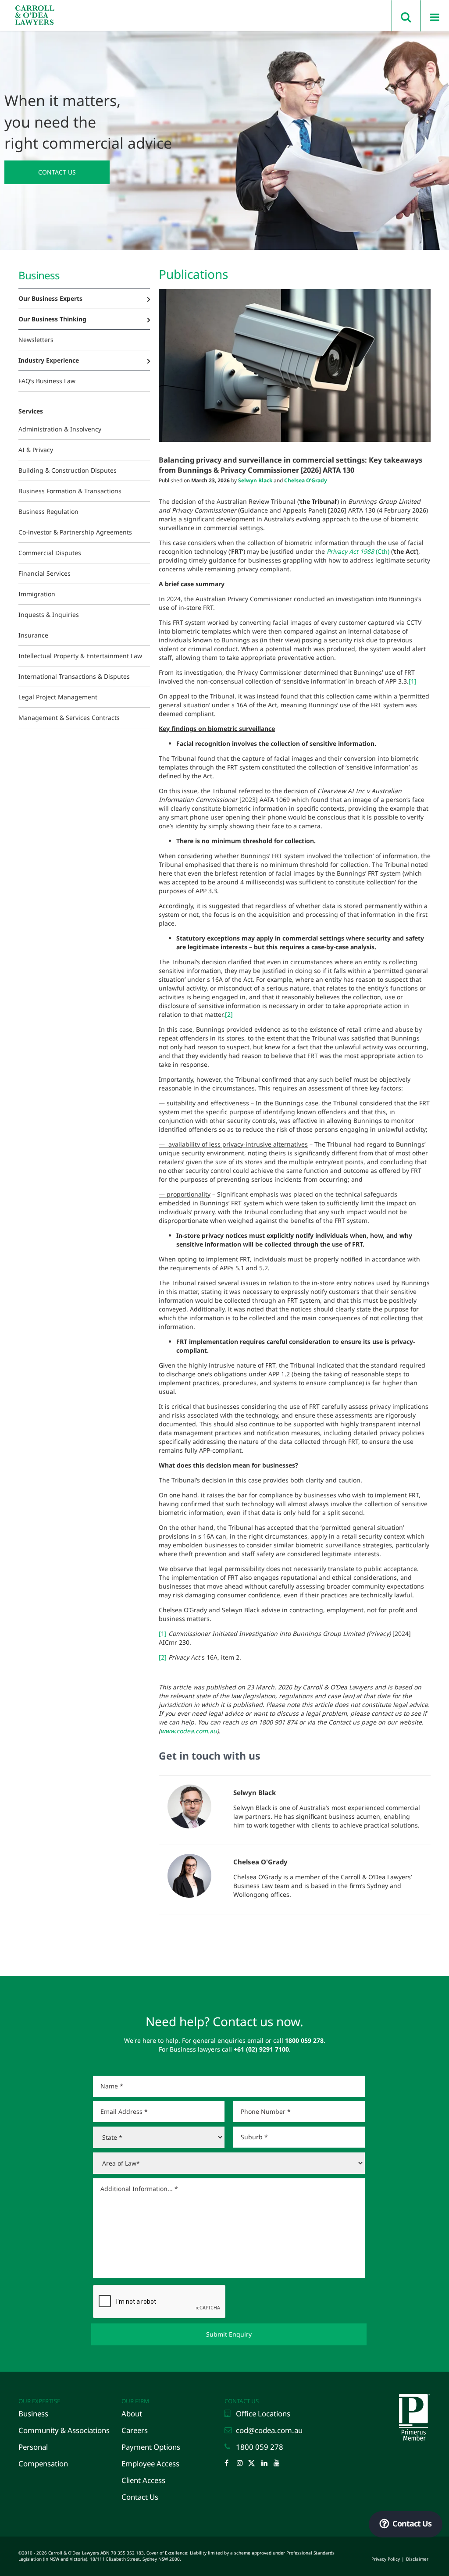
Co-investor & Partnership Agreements (75, 532)
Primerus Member (413, 2396)
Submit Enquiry (229, 2334)
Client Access (143, 2480)
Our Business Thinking (52, 319)
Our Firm (135, 2401)
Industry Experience (49, 360)
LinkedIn (267, 2464)
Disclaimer (417, 2559)
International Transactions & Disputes (74, 676)
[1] (413, 681)
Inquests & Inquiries (49, 615)
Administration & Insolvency (60, 429)
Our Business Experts (50, 298)
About (132, 2414)
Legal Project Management (58, 697)
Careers (135, 2430)
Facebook (230, 2464)
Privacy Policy (386, 2559)
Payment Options (151, 2447)
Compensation (43, 2464)
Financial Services (45, 573)
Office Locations (263, 2414)
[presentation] (160, 2302)
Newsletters (36, 340)
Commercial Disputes (50, 553)
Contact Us (57, 172)
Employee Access (150, 2464)
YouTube (279, 2464)
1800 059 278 (260, 2447)
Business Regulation (48, 511)
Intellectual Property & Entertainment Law (80, 656)
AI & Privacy (36, 450)
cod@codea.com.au (269, 2430)
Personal (33, 2447)
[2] (229, 1014)
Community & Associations (64, 2430)
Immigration (37, 594)
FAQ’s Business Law (47, 381)
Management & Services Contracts (69, 718)
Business (33, 2414)
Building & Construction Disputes (68, 470)
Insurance (33, 635)
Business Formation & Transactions (70, 491)
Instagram (242, 2464)
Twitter (254, 2464)
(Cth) (358, 551)
